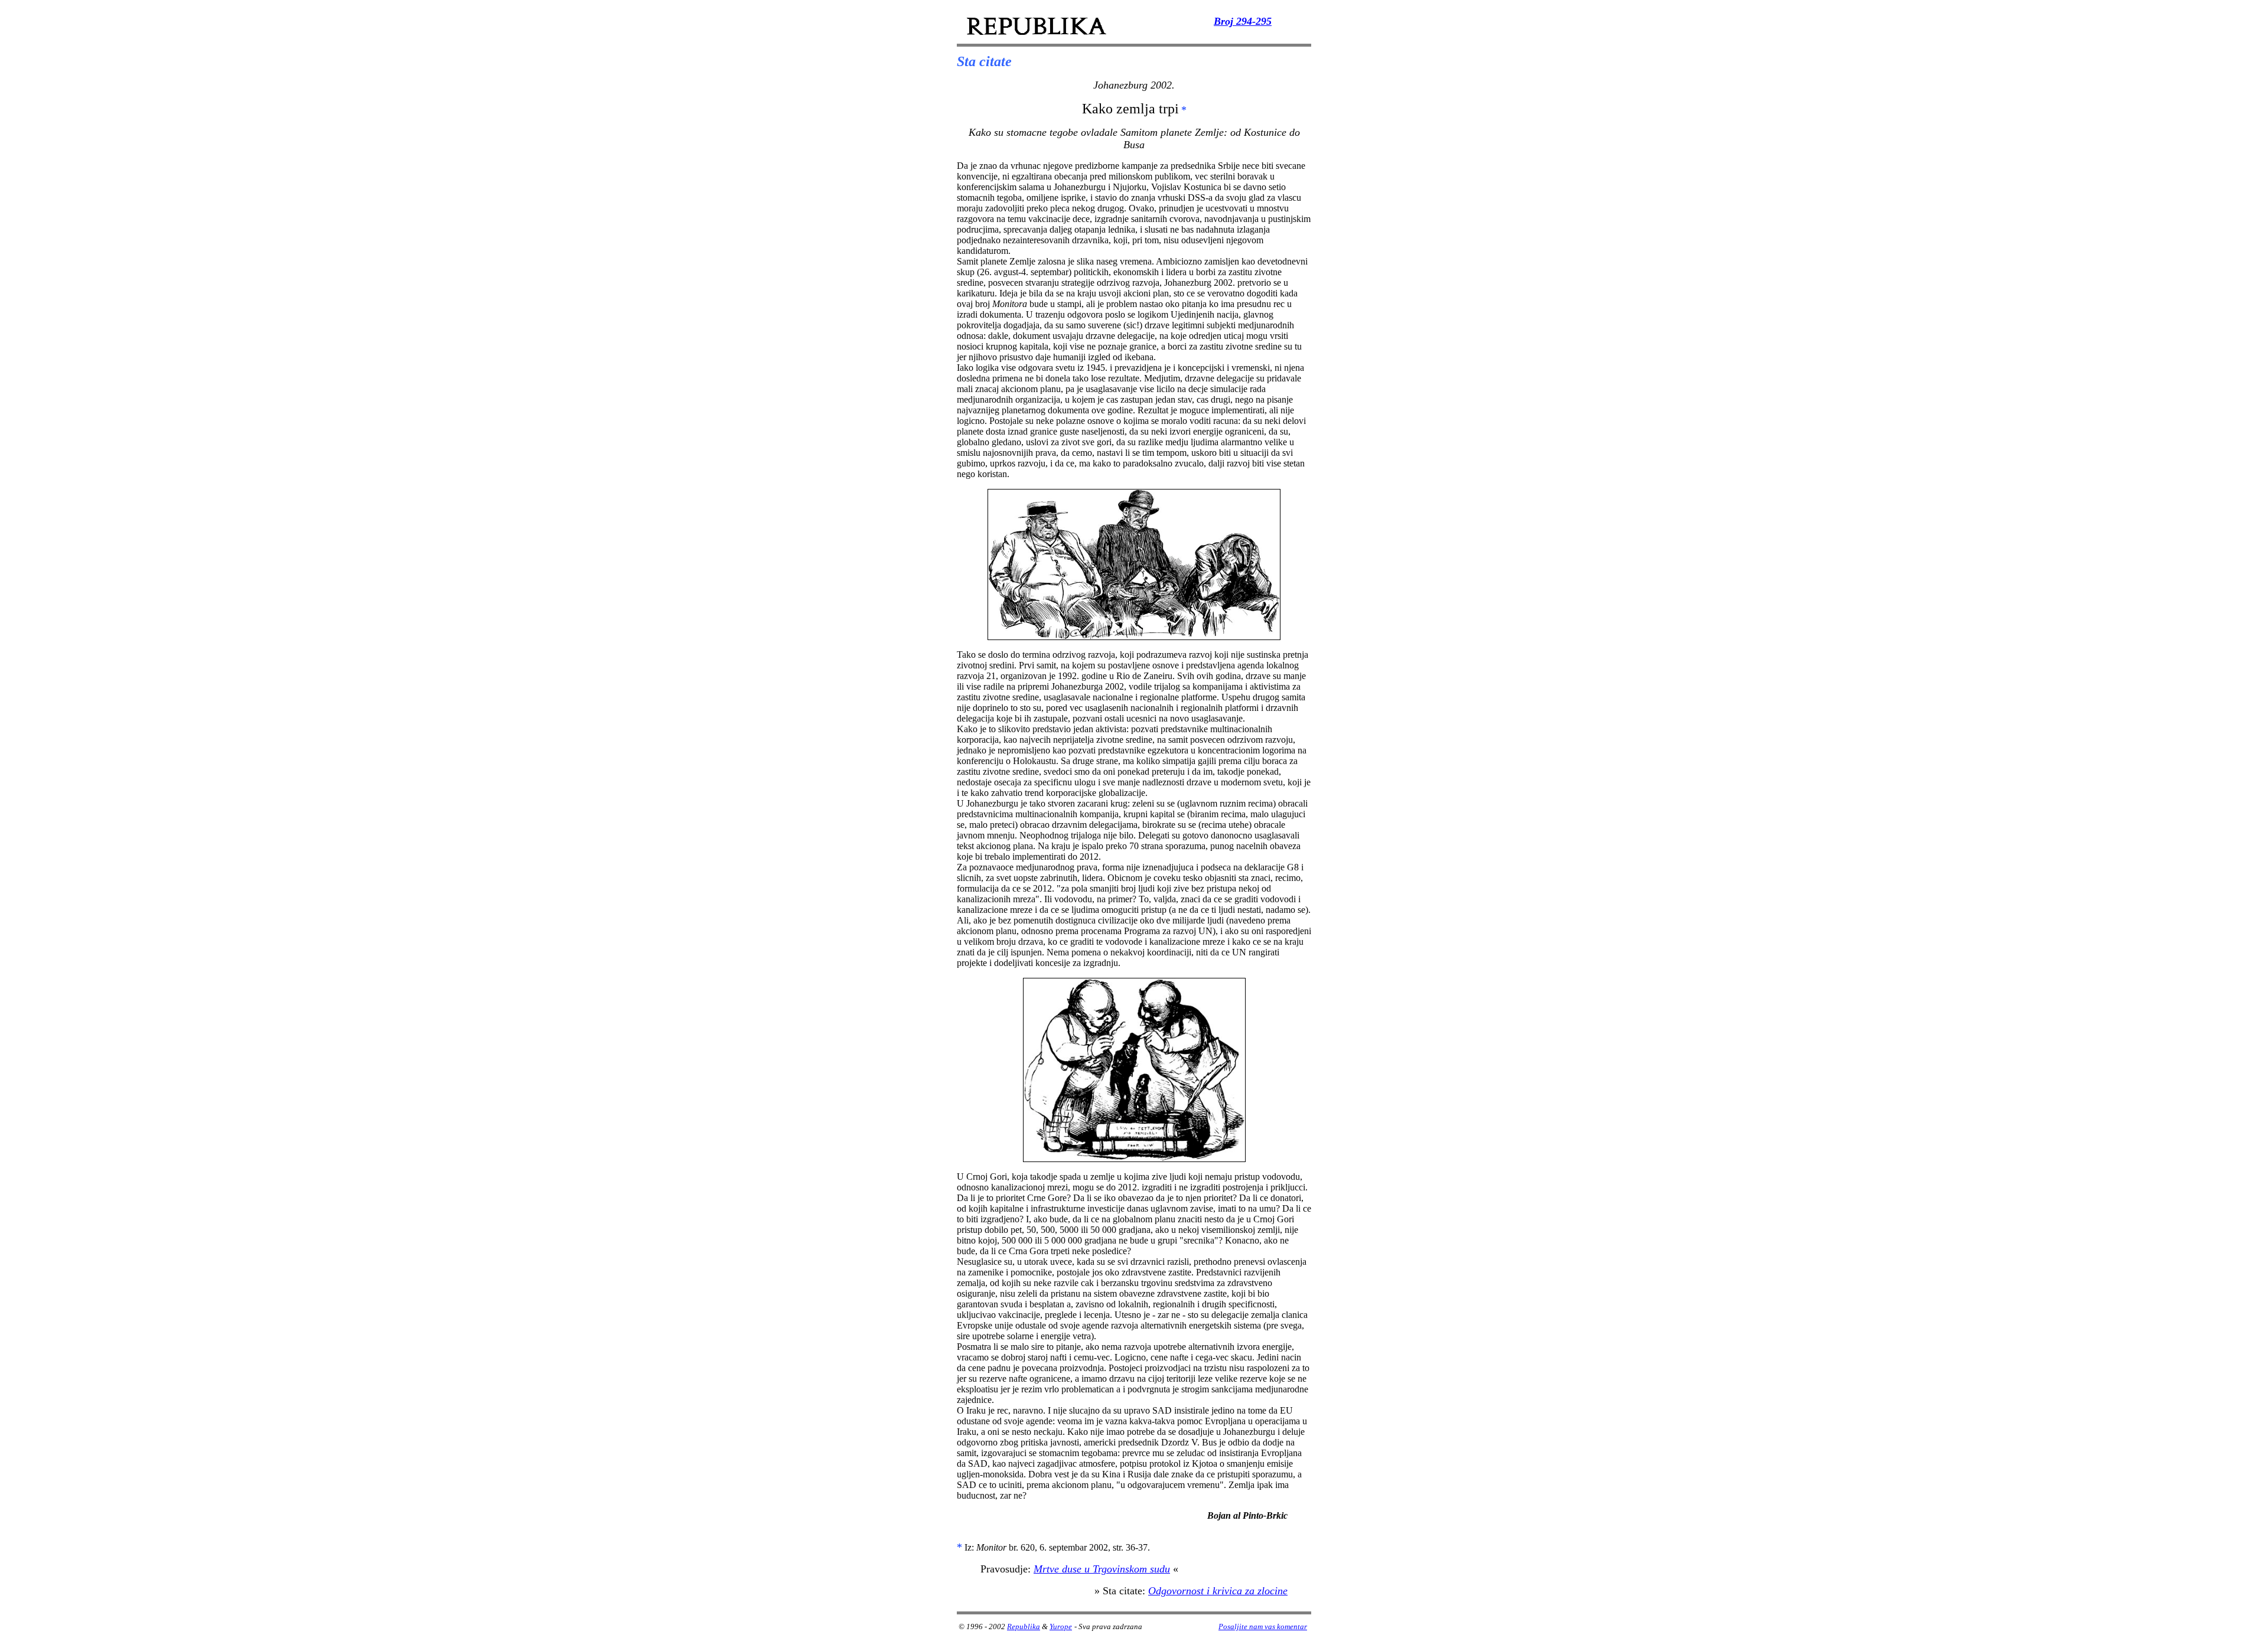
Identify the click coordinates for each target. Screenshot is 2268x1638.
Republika (1024, 1626)
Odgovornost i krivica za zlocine (1218, 1591)
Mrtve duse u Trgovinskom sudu (1102, 1569)
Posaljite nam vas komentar (1263, 1626)
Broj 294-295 (1243, 21)
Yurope (1061, 1626)
